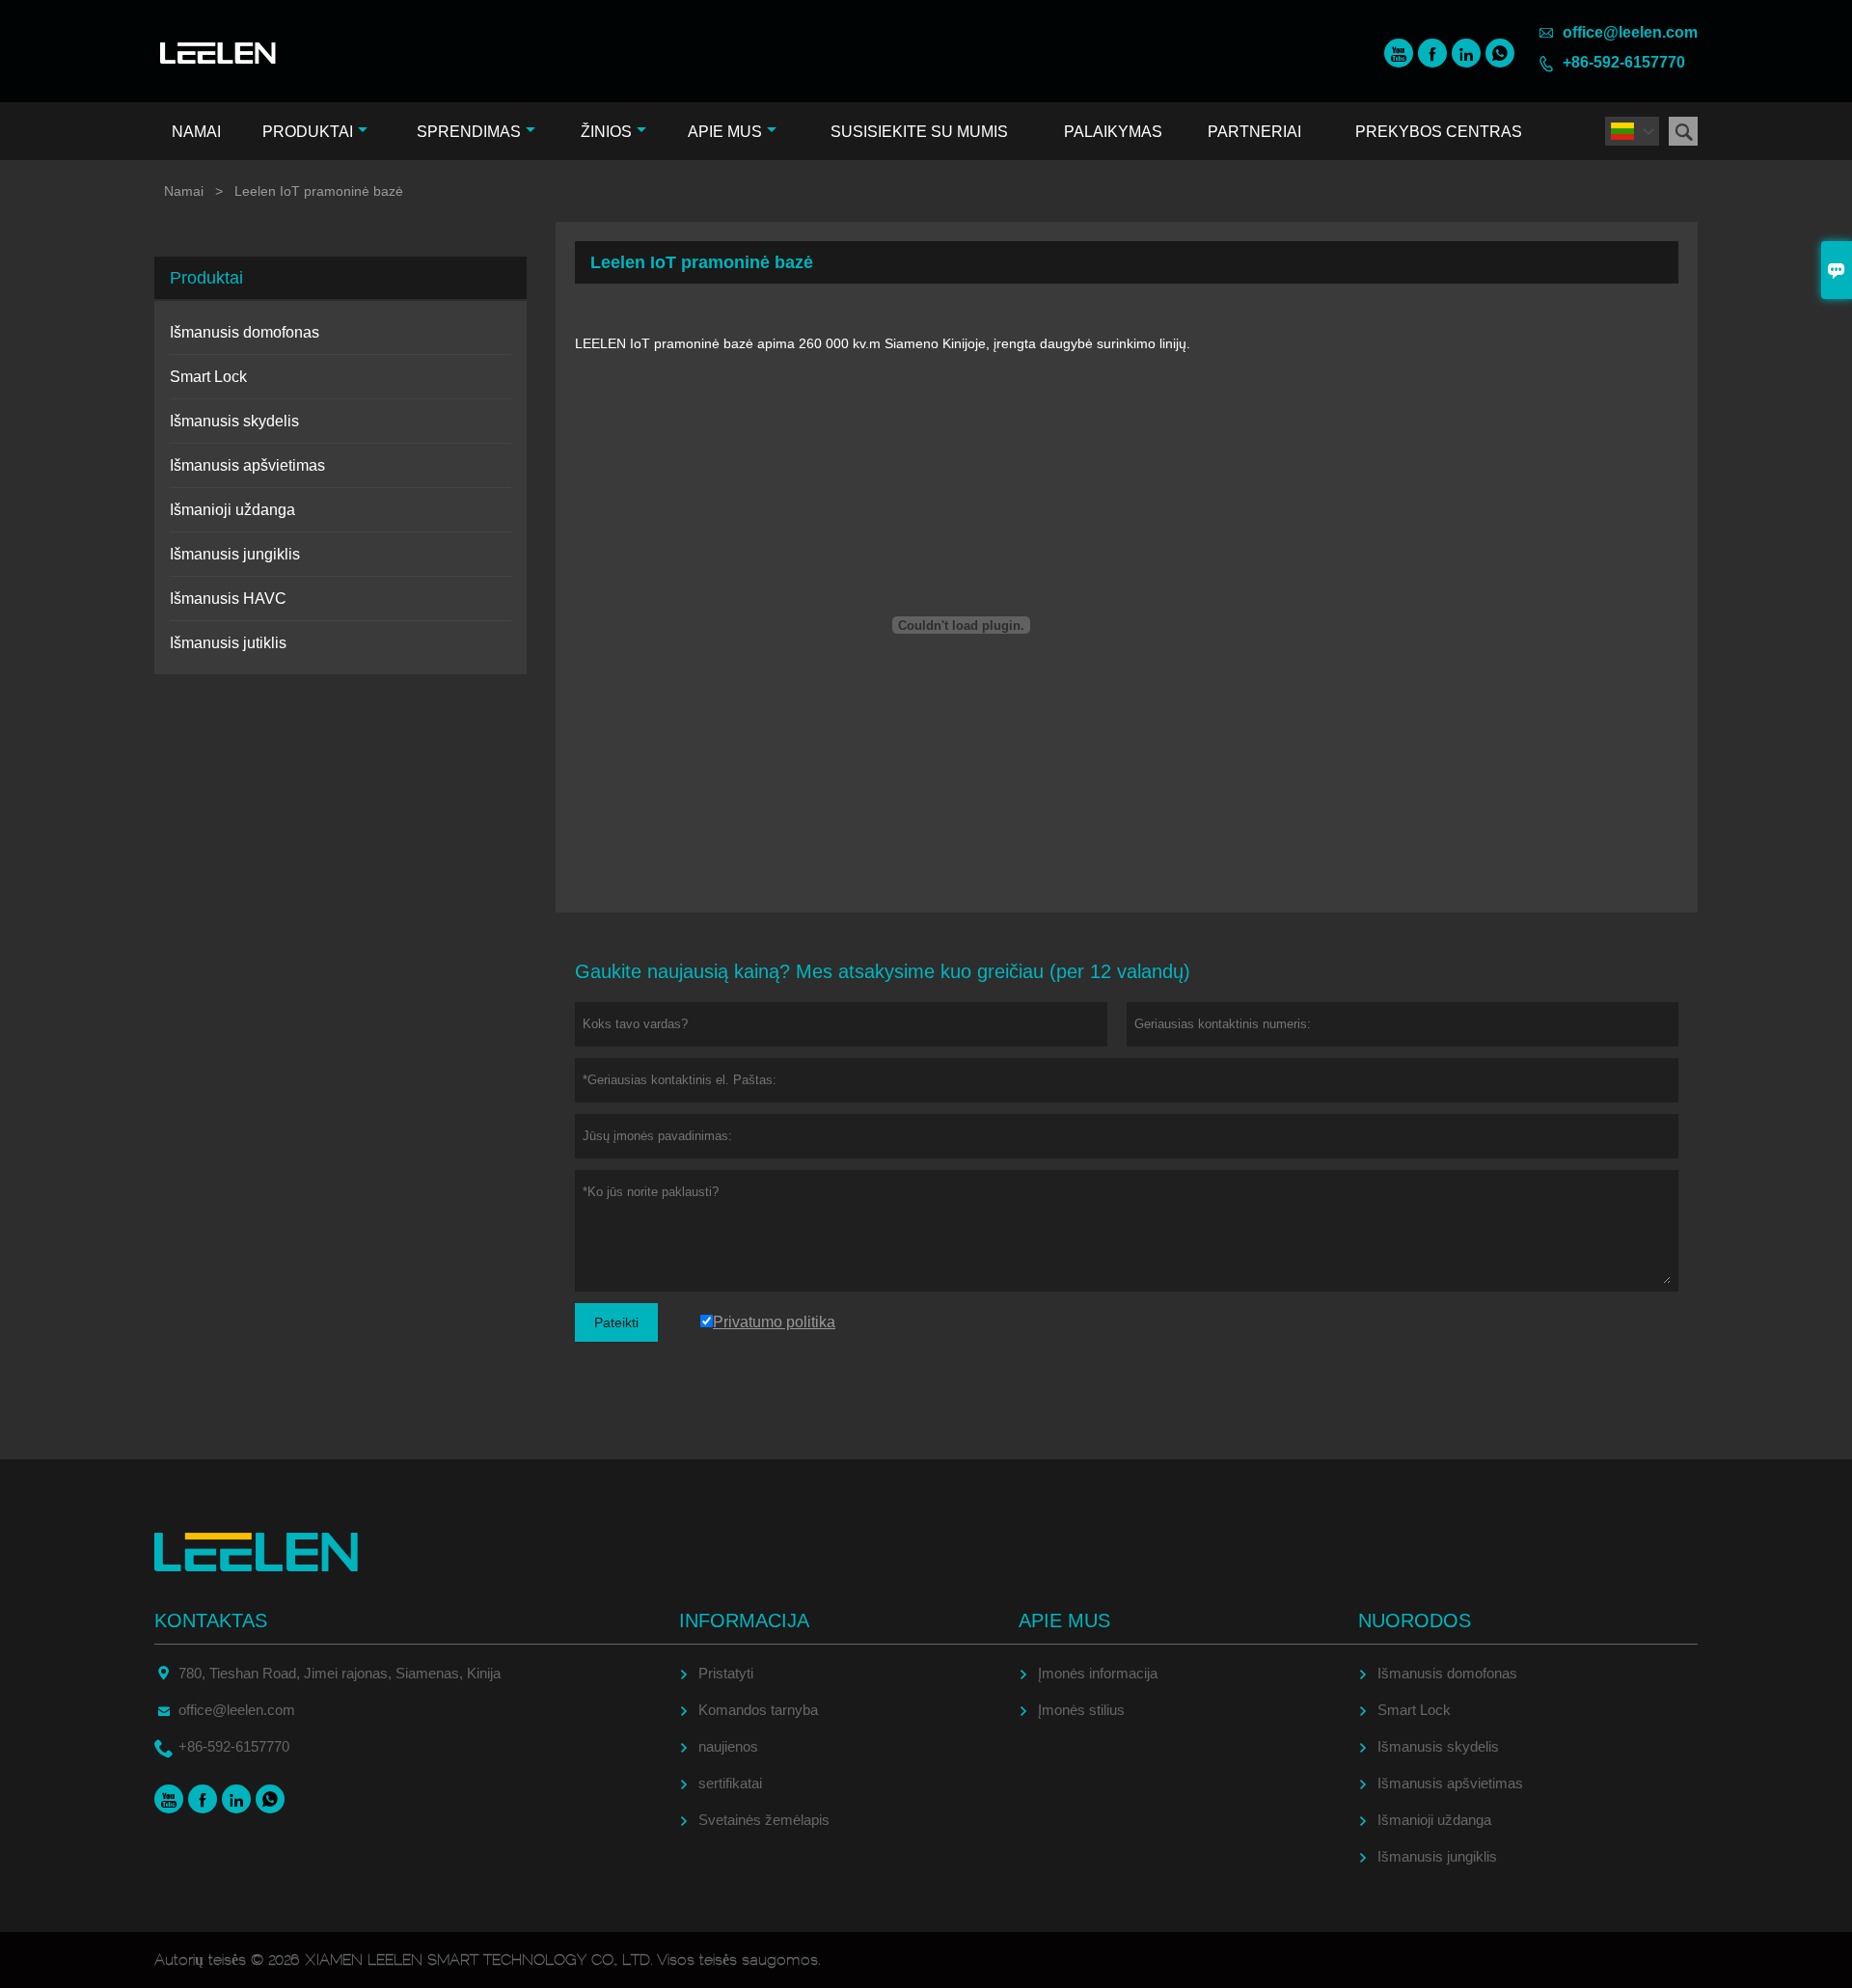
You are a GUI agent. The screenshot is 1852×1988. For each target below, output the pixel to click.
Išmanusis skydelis (234, 421)
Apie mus (725, 132)
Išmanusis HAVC (228, 599)
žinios (606, 132)
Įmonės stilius (1081, 1710)
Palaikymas (1113, 132)
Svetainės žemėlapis (764, 1820)
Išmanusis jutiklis (228, 643)
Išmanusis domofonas (245, 332)
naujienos (728, 1746)
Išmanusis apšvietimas (247, 465)
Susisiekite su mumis (919, 132)
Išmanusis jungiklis (235, 554)
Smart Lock (208, 377)
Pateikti (616, 1322)
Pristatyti (726, 1673)
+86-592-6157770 (1624, 62)
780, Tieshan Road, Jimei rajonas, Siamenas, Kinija (340, 1673)
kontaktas (211, 1620)
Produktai (308, 132)
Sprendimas (469, 132)
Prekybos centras (1439, 132)
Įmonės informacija (1098, 1673)
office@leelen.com (1630, 32)
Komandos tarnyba (758, 1710)
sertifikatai (730, 1783)
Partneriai (1254, 132)
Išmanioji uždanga (232, 510)
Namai (196, 132)
